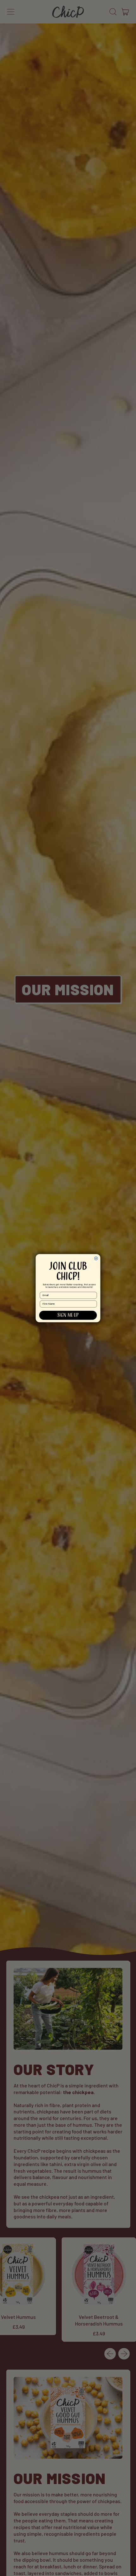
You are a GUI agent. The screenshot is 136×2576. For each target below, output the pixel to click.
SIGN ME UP (68, 1315)
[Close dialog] (96, 1258)
